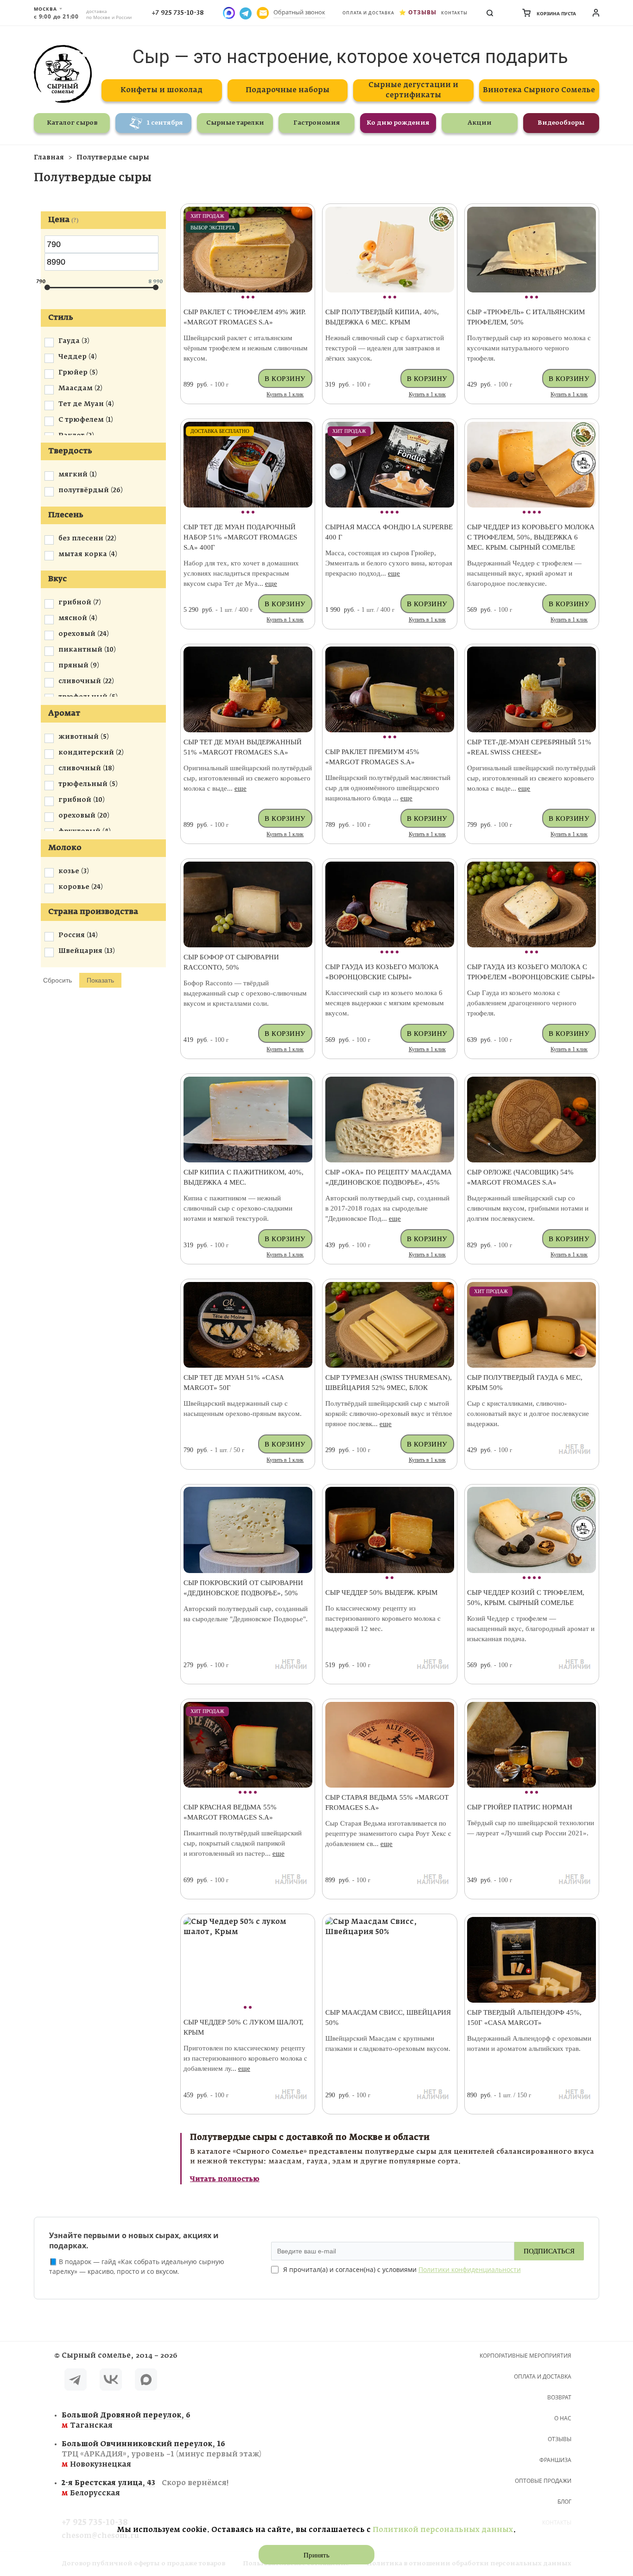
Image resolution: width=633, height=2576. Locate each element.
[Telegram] (76, 2381)
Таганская (126, 2421)
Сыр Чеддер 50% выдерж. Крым (381, 1593)
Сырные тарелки (235, 123)
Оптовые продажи (543, 2481)
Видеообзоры (561, 123)
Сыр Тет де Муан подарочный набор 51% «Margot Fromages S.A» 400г (240, 537)
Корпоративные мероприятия (525, 2356)
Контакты (454, 13)
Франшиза (555, 2460)
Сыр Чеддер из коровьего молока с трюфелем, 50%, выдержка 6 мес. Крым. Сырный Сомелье (531, 537)
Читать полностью (225, 2179)
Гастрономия (317, 123)
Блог (564, 2502)
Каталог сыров (72, 123)
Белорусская (145, 2488)
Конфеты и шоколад (161, 90)
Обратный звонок (299, 12)
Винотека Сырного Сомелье (539, 90)
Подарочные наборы (288, 90)
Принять (316, 2555)
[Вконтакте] (111, 2381)
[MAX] (146, 2381)
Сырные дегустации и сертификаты (413, 90)
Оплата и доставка (368, 13)
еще (271, 584)
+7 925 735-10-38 (178, 13)
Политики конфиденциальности (470, 2269)
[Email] (263, 13)
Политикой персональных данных (443, 2530)
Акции (480, 123)
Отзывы (422, 12)
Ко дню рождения (398, 123)
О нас (563, 2418)
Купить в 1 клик (285, 394)
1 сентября (165, 123)
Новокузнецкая (161, 2454)
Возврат (559, 2397)
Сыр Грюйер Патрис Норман (520, 1807)
